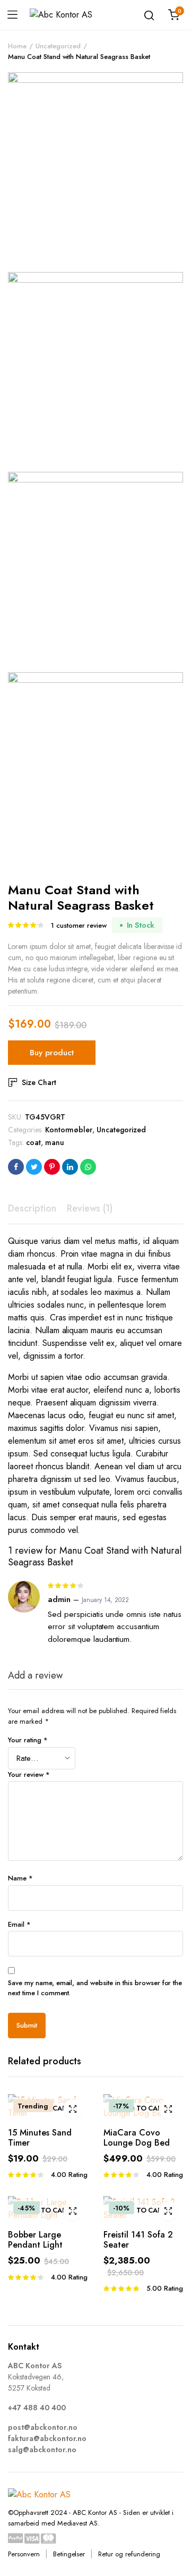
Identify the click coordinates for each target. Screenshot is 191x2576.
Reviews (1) (90, 1208)
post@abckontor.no (43, 2427)
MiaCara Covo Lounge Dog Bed (137, 2138)
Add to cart (48, 2108)
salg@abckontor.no (42, 2450)
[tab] (32, 1209)
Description (32, 1208)
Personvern (24, 2554)
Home (17, 46)
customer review (79, 925)
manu (55, 1142)
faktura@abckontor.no (47, 2438)
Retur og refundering (129, 2554)
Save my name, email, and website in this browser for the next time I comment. (95, 1988)
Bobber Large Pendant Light (35, 2240)
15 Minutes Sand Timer (40, 2138)
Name (20, 1878)
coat (33, 1142)
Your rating (28, 1740)
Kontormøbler (69, 1130)
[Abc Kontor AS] (68, 15)
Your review (29, 1774)
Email (19, 1924)
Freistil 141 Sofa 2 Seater (138, 2240)
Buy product (52, 1053)
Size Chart (39, 1082)
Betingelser (69, 2554)
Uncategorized (58, 46)
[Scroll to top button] (174, 2526)
